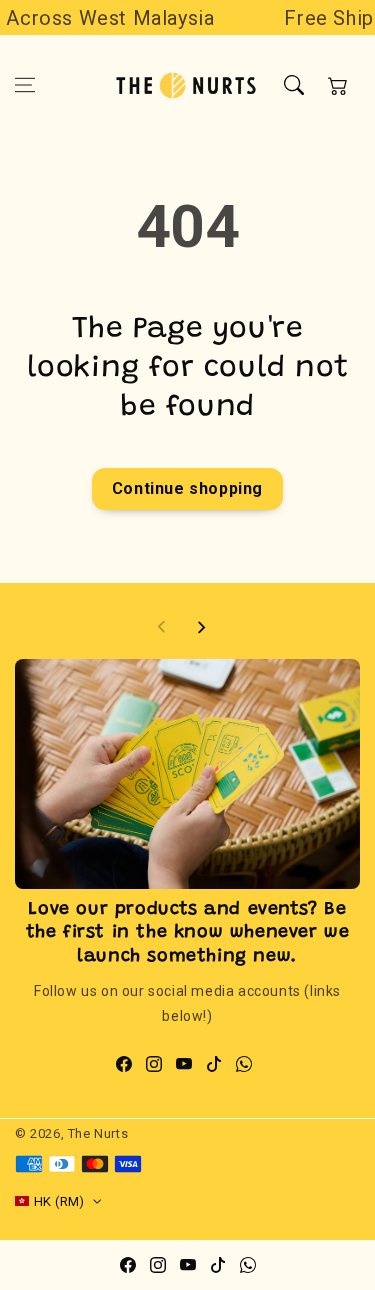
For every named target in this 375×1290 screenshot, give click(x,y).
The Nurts (98, 1133)
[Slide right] (201, 627)
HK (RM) (59, 1201)
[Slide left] (162, 627)
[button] (25, 85)
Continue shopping (187, 488)
